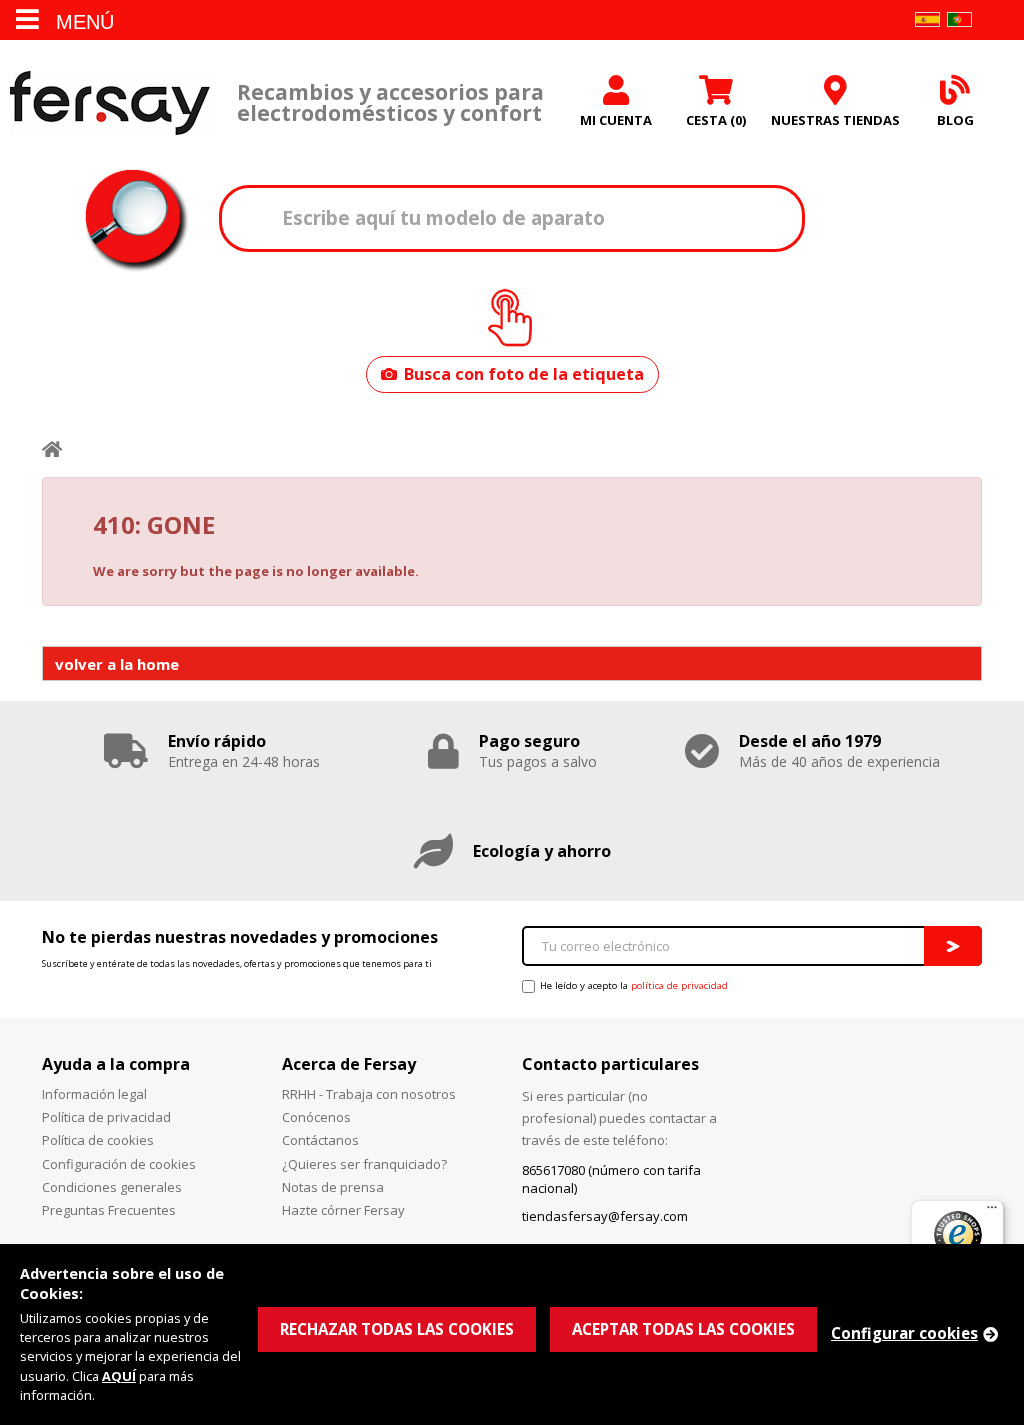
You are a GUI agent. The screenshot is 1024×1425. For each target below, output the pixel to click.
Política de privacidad (106, 1117)
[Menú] (992, 1212)
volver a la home (117, 664)
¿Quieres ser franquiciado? (364, 1164)
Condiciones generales (112, 1187)
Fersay (110, 102)
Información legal (94, 1094)
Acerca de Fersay (349, 1064)
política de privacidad (679, 985)
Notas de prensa (333, 1187)
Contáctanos (320, 1140)
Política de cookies (98, 1140)
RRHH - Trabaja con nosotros (369, 1094)
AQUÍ (119, 1376)
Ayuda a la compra (116, 1064)
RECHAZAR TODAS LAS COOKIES (397, 1329)
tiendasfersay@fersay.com (605, 1216)
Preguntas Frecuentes (109, 1210)
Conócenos (316, 1117)
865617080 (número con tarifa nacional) (611, 1179)
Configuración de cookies (119, 1164)
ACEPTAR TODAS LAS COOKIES (683, 1329)
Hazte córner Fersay (343, 1210)
